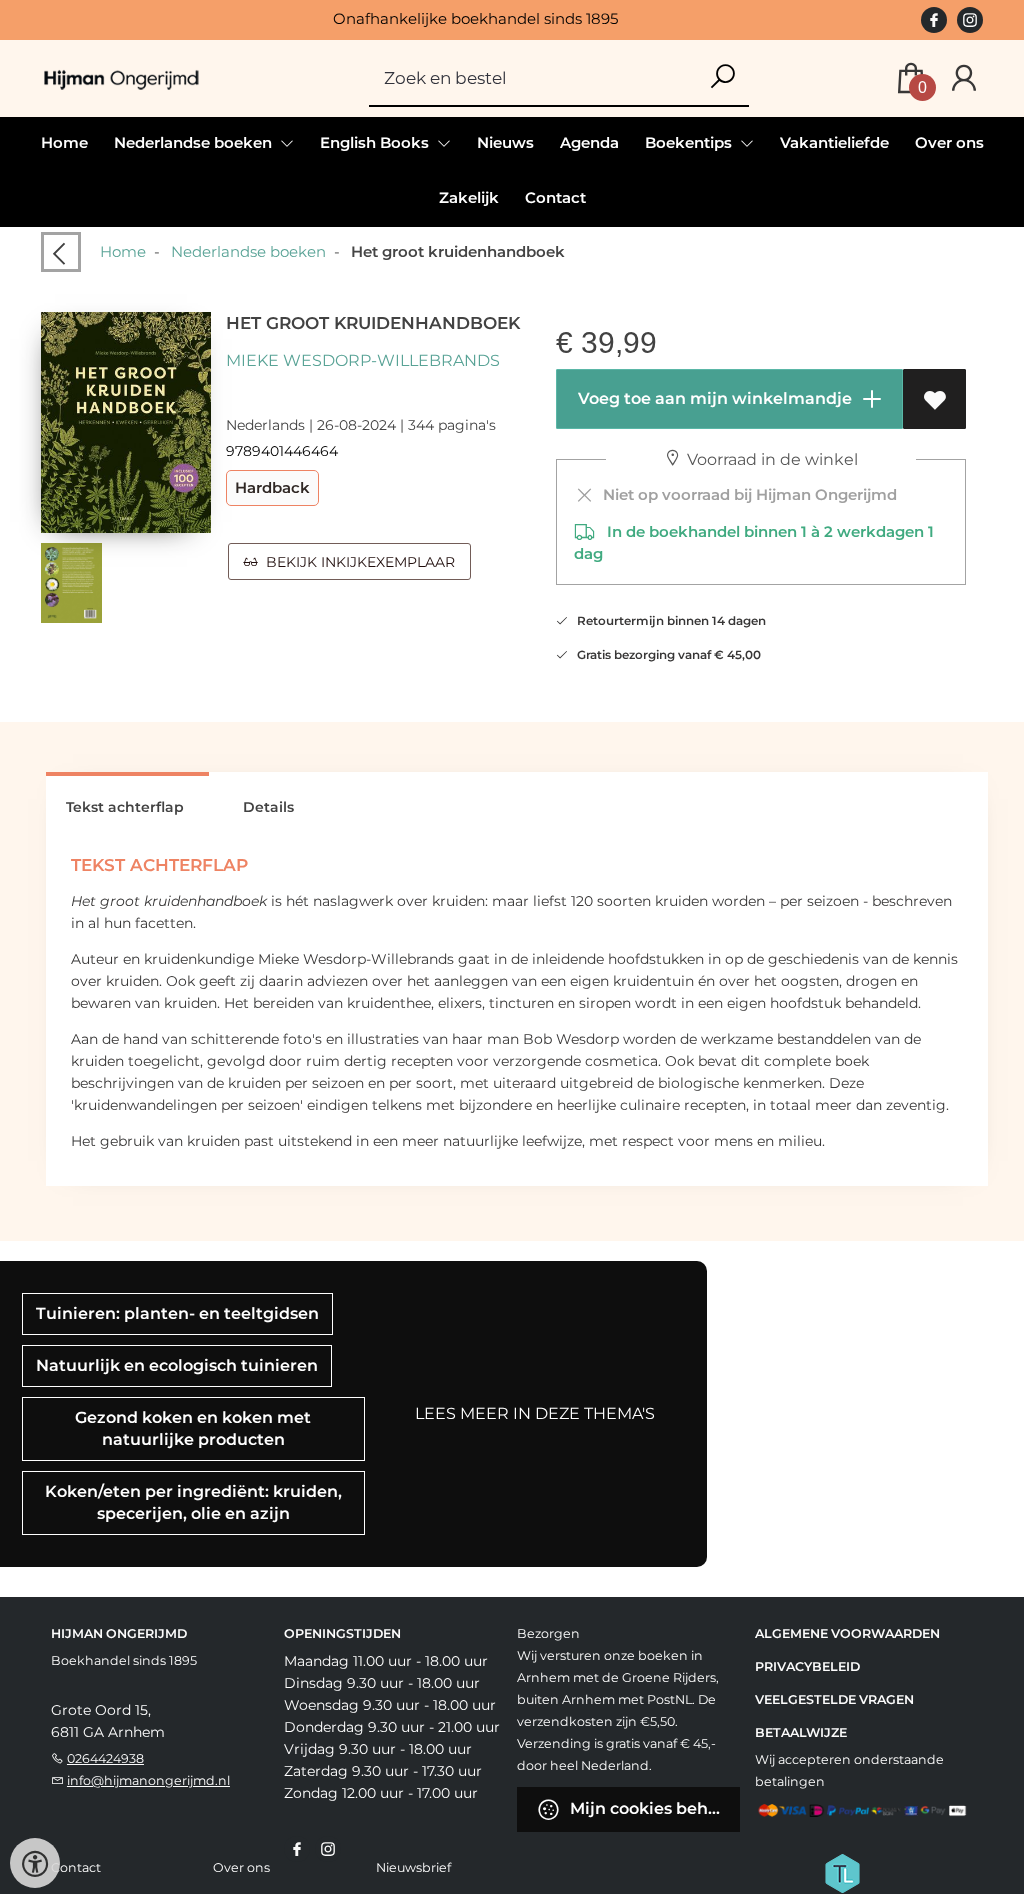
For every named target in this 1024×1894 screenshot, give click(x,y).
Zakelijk (469, 197)
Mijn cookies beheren (653, 1808)
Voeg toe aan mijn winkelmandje (713, 398)
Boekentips (690, 142)
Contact (555, 197)
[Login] (964, 78)
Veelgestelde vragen (834, 1699)
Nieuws (505, 142)
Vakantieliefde (834, 142)
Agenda (589, 142)
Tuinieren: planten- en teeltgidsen (177, 1313)
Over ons (949, 142)
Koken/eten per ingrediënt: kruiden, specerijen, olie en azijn (193, 1502)
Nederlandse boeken (248, 251)
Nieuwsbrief (413, 1867)
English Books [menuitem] (376, 142)
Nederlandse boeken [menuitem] (195, 142)
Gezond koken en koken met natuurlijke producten (193, 1428)
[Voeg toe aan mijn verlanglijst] (934, 399)
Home (64, 142)
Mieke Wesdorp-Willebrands (363, 360)
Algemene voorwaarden (847, 1633)
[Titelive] (842, 1872)
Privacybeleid (807, 1666)
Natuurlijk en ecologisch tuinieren (177, 1365)
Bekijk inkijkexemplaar (356, 562)
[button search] (722, 77)
